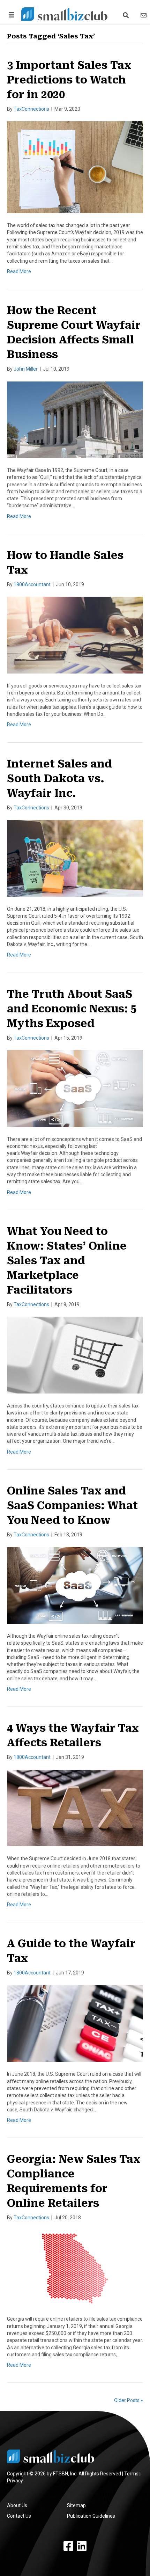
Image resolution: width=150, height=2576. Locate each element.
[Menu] (10, 15)
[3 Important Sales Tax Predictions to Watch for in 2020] (75, 167)
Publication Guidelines (91, 2516)
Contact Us (19, 2516)
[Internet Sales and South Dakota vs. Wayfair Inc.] (75, 858)
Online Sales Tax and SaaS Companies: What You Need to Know (72, 1505)
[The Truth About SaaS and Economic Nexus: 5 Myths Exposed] (75, 1088)
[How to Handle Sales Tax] (75, 635)
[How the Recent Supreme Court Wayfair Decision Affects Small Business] (75, 419)
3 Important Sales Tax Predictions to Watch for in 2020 (69, 80)
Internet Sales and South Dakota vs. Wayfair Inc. (59, 778)
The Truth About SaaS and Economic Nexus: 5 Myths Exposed (72, 1009)
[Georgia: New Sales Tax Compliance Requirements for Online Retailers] (75, 2268)
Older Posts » (129, 2400)
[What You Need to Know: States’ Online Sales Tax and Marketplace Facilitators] (75, 1355)
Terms (131, 2474)
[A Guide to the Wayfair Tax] (75, 2023)
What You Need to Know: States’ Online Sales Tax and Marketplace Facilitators (67, 1261)
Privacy (15, 2481)
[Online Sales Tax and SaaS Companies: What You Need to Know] (75, 1585)
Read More (19, 271)
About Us (17, 2505)
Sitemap (76, 2505)
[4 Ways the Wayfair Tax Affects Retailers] (75, 1807)
